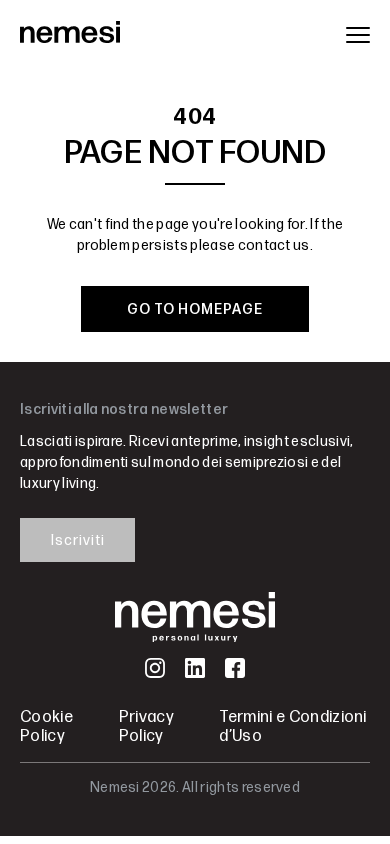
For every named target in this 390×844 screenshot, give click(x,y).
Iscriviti (78, 540)
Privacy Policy (146, 727)
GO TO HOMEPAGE (195, 309)
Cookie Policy (46, 727)
